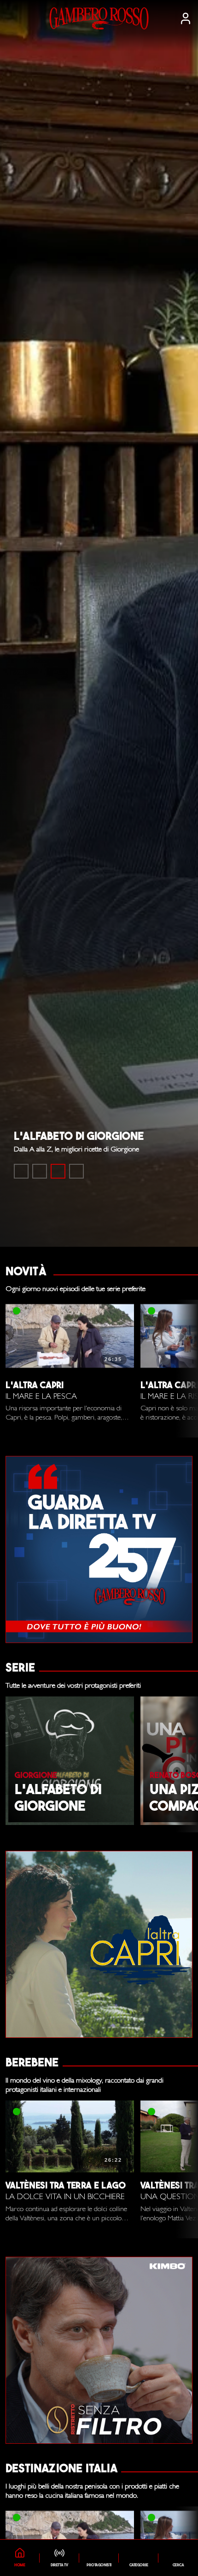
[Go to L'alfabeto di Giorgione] (58, 1171)
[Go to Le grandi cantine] (40, 1171)
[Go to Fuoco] (76, 1171)
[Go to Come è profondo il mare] (21, 1171)
